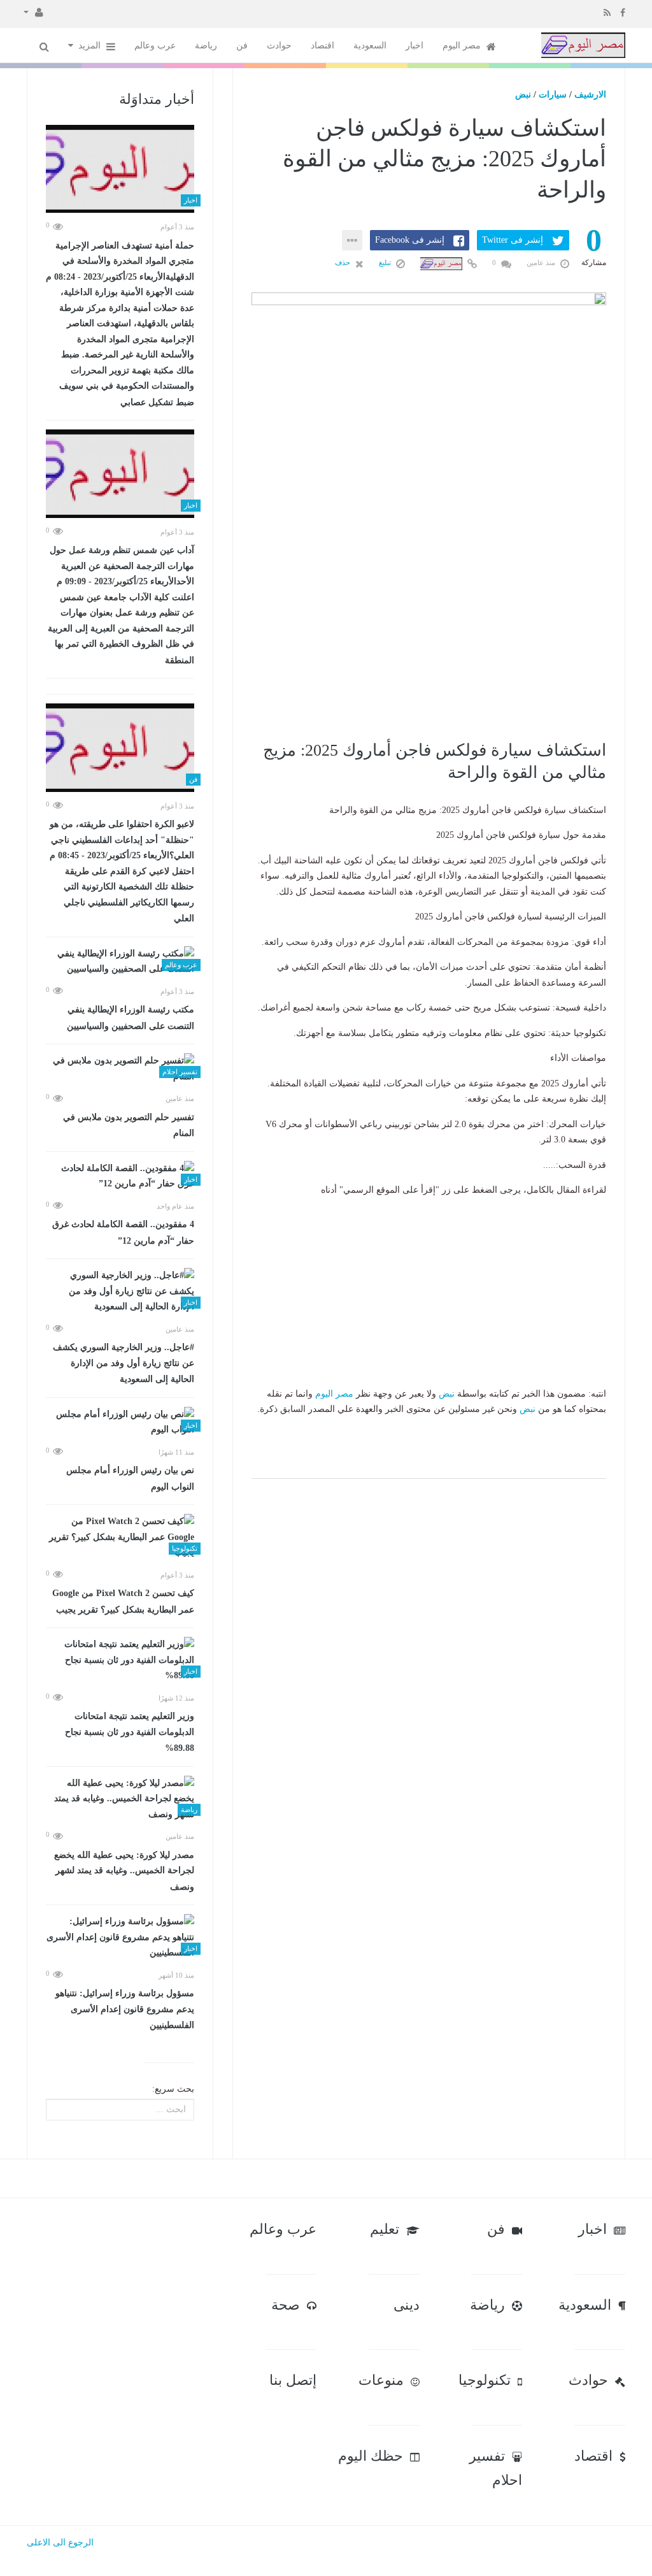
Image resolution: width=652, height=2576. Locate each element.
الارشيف (590, 95)
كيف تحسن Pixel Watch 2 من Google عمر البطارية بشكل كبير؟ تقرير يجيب (123, 1601)
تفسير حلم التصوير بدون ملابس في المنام (129, 1126)
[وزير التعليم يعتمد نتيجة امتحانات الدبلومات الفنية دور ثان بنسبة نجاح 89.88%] (120, 1660)
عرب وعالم (155, 46)
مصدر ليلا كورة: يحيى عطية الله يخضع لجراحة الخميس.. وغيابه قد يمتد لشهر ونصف (124, 1871)
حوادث (279, 46)
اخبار (415, 46)
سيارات (553, 95)
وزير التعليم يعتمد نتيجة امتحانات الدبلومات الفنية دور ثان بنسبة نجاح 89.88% (130, 1732)
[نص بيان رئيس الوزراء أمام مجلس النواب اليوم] (120, 1422)
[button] (33, 11)
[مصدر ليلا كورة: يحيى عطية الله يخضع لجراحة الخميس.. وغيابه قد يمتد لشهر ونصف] (120, 1799)
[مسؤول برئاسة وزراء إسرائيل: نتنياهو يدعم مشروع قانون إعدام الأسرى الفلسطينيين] (120, 1938)
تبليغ (386, 263)
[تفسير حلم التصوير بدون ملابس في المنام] (120, 1069)
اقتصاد (322, 46)
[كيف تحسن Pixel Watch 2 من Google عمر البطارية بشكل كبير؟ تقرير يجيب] (120, 1537)
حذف (344, 263)
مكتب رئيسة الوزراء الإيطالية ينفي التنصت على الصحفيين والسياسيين (131, 1018)
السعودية (370, 46)
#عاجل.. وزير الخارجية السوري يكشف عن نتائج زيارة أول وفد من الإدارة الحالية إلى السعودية (124, 1363)
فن (242, 46)
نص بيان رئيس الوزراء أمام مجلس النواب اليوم (130, 1479)
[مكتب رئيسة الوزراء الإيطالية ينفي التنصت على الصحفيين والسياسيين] (120, 962)
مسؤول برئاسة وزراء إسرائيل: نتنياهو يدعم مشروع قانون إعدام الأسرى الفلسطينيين (125, 2009)
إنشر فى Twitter (513, 240)
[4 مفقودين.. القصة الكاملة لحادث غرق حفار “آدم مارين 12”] (120, 1176)
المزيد (91, 46)
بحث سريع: (173, 2089)
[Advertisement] (429, 647)
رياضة (206, 46)
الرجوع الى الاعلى (60, 2543)
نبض (523, 95)
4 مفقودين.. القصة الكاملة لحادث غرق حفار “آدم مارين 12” (123, 1233)
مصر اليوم (463, 46)
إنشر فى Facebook (410, 240)
